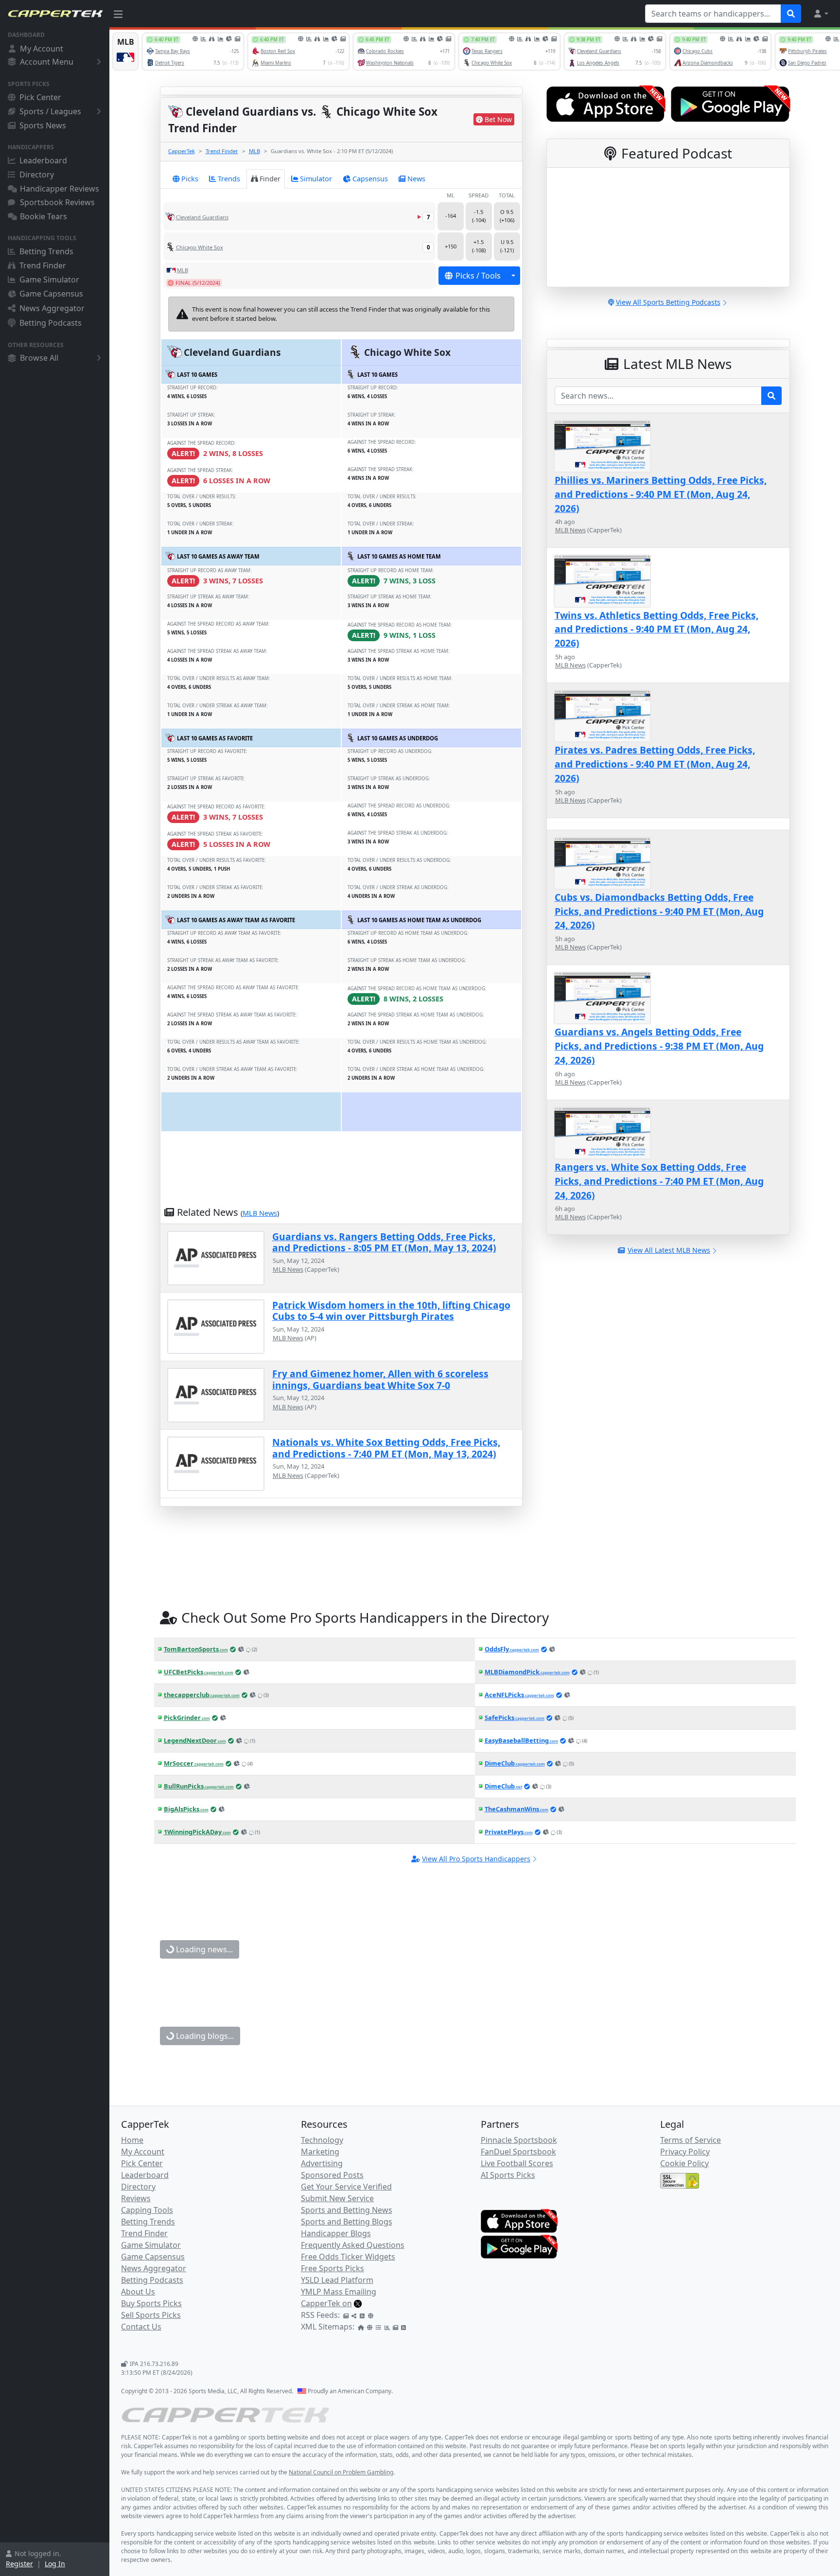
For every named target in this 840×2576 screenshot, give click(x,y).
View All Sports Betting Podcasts (668, 302)
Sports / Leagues (50, 111)
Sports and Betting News (347, 2210)
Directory (37, 175)
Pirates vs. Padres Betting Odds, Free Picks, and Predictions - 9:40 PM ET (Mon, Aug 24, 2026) (655, 764)
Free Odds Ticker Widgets (348, 2257)
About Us (138, 2292)
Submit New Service (337, 2198)
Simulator (316, 179)
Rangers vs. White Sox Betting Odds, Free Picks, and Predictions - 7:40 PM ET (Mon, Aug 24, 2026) (659, 1181)
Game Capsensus (51, 294)
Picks (190, 179)
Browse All (39, 358)
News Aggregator (52, 308)
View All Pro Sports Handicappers (476, 1859)
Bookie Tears (44, 216)
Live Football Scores (517, 2163)
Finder (270, 179)
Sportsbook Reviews (57, 202)
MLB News (260, 1213)
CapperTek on (326, 2303)
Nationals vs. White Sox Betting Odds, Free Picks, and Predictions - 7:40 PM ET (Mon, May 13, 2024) (386, 1448)
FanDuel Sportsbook (518, 2152)
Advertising (322, 2163)
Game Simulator (49, 280)
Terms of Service (691, 2140)
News (416, 179)
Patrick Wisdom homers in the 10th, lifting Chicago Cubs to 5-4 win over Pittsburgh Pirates (391, 1311)
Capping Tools (147, 2210)
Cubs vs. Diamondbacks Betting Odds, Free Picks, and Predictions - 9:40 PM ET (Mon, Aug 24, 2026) (659, 911)
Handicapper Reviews (60, 189)
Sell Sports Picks (151, 2315)
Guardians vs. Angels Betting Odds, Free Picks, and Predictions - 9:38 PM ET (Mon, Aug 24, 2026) (659, 1046)
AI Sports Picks (508, 2175)
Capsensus (370, 179)
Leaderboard (43, 160)
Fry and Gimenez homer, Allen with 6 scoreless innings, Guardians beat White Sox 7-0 (380, 1379)
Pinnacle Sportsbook (519, 2140)
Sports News (43, 125)
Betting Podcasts (51, 323)
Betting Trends (46, 251)
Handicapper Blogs (336, 2233)
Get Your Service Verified (346, 2187)
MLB (254, 151)
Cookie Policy (684, 2163)
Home (132, 2140)
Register (19, 2564)
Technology (322, 2140)
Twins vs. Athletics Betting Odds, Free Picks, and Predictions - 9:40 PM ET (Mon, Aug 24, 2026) (656, 629)
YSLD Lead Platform (337, 2280)
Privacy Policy (685, 2152)
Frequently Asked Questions (353, 2245)
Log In (55, 2564)
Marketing (320, 2152)
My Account (42, 49)
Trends (229, 179)
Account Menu (47, 62)
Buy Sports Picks (151, 2303)
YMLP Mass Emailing (339, 2292)
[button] (821, 14)
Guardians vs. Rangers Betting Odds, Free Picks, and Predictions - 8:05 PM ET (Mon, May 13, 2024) (384, 1242)
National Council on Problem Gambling (341, 2472)
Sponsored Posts (332, 2175)
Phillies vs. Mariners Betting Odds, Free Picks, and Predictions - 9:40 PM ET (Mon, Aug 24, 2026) (661, 494)
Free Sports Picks (332, 2268)
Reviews (136, 2198)
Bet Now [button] (498, 119)
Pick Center (40, 97)
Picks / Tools (478, 276)
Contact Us (141, 2327)
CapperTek (182, 151)
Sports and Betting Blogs (347, 2222)
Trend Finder (43, 265)
